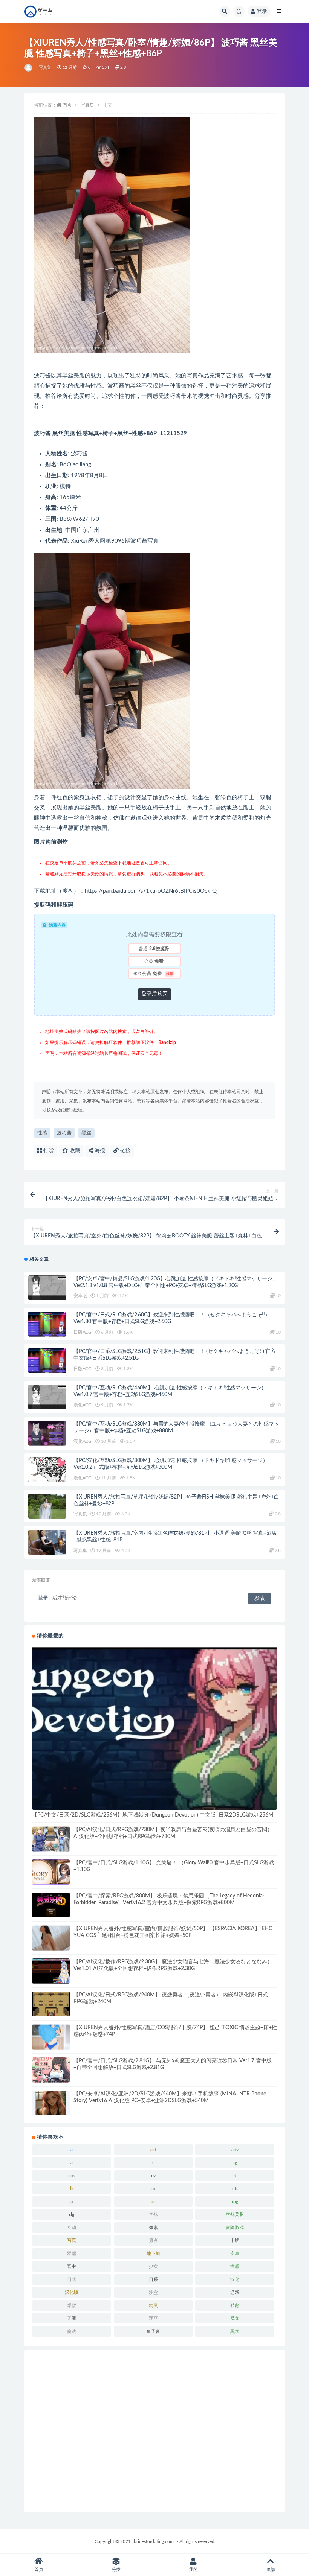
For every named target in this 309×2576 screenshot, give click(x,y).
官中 (72, 2266)
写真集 (45, 68)
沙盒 (153, 2292)
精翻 (235, 2305)
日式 (72, 2279)
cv (153, 2176)
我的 (193, 2570)
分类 (116, 2570)
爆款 (72, 2305)
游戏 (235, 2292)
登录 (262, 11)
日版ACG (83, 1332)
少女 (153, 2266)
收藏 (74, 1151)
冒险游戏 (235, 2228)
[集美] (29, 68)
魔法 (72, 2331)
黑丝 (86, 1133)
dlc (72, 2188)
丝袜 (153, 2214)
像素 (153, 2228)
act (153, 2150)
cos (72, 2176)
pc (153, 2202)
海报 (99, 1151)
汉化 (235, 2279)
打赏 (48, 1151)
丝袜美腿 (235, 2214)
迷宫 (153, 2318)
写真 (72, 2240)
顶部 (271, 2570)
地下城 (153, 2253)
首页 (67, 105)
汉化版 (72, 2292)
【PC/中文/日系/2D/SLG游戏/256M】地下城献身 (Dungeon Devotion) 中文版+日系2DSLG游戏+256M (153, 1815)
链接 (125, 1151)
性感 (42, 1133)
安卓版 (80, 1296)
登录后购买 (154, 994)
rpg (235, 2202)
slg (72, 2214)
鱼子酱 (153, 2331)
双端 (72, 2253)
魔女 (235, 2318)
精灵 (153, 2305)
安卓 (235, 2253)
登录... (45, 1598)
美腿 (72, 2318)
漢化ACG (83, 1405)
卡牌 (235, 2240)
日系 (153, 2279)
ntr (235, 2188)
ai (72, 2162)
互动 (72, 2228)
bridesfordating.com (154, 2541)
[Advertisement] (154, 2431)
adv (235, 2150)
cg (235, 2162)
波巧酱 (64, 1133)
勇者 (153, 2240)
